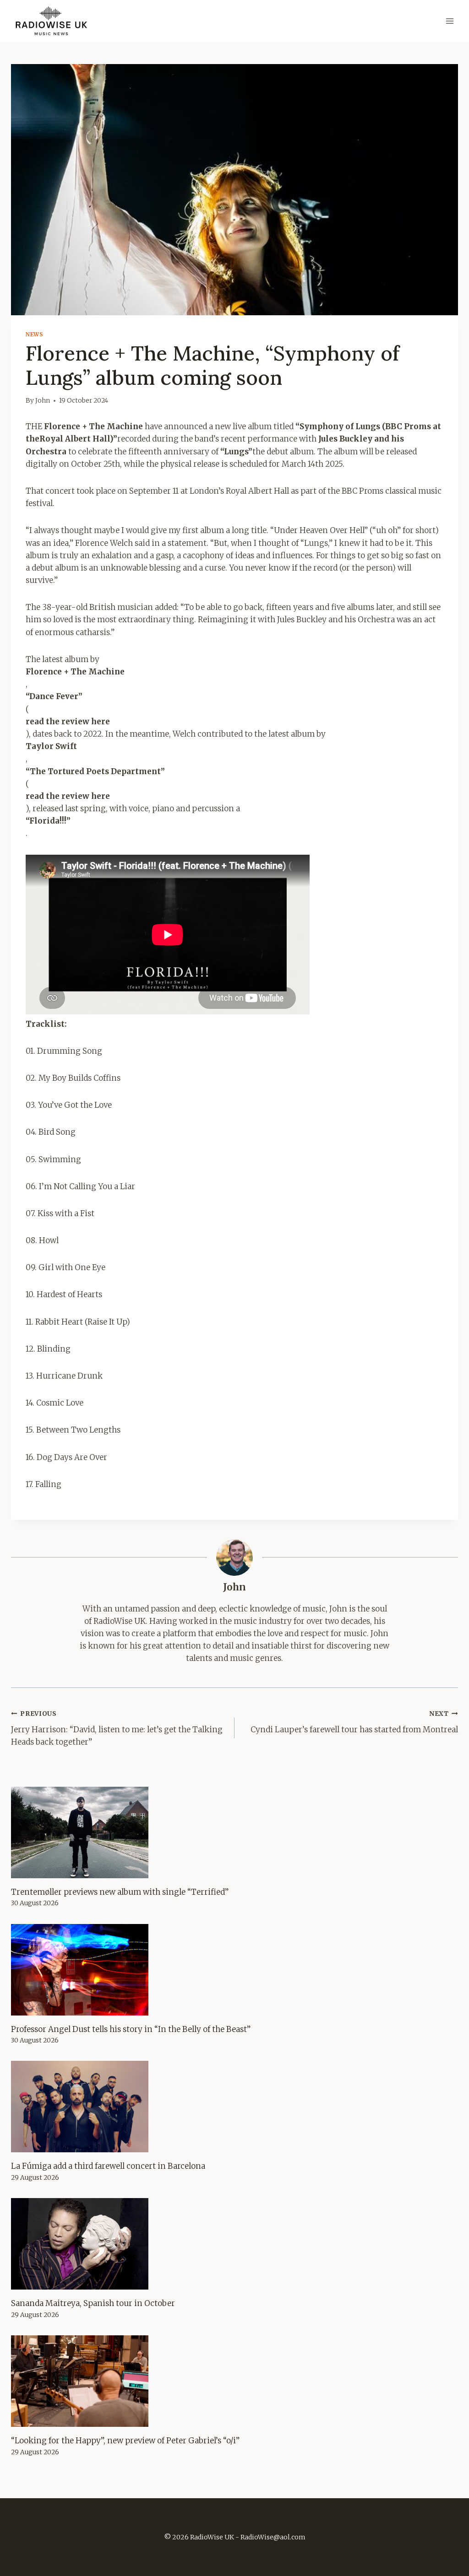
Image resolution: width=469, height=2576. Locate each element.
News (34, 334)
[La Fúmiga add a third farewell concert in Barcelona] (234, 2107)
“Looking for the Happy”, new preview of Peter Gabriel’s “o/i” (125, 2441)
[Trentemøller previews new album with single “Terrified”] (234, 1832)
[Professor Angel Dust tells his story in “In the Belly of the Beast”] (234, 1970)
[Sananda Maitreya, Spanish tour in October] (234, 2244)
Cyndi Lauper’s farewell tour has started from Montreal (354, 1722)
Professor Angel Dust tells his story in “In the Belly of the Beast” (131, 2029)
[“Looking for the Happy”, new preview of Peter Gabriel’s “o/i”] (234, 2381)
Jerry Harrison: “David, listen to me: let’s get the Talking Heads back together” (117, 1728)
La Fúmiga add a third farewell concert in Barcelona (108, 2166)
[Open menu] (450, 21)
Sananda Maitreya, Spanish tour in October (93, 2303)
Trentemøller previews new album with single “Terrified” (120, 1892)
